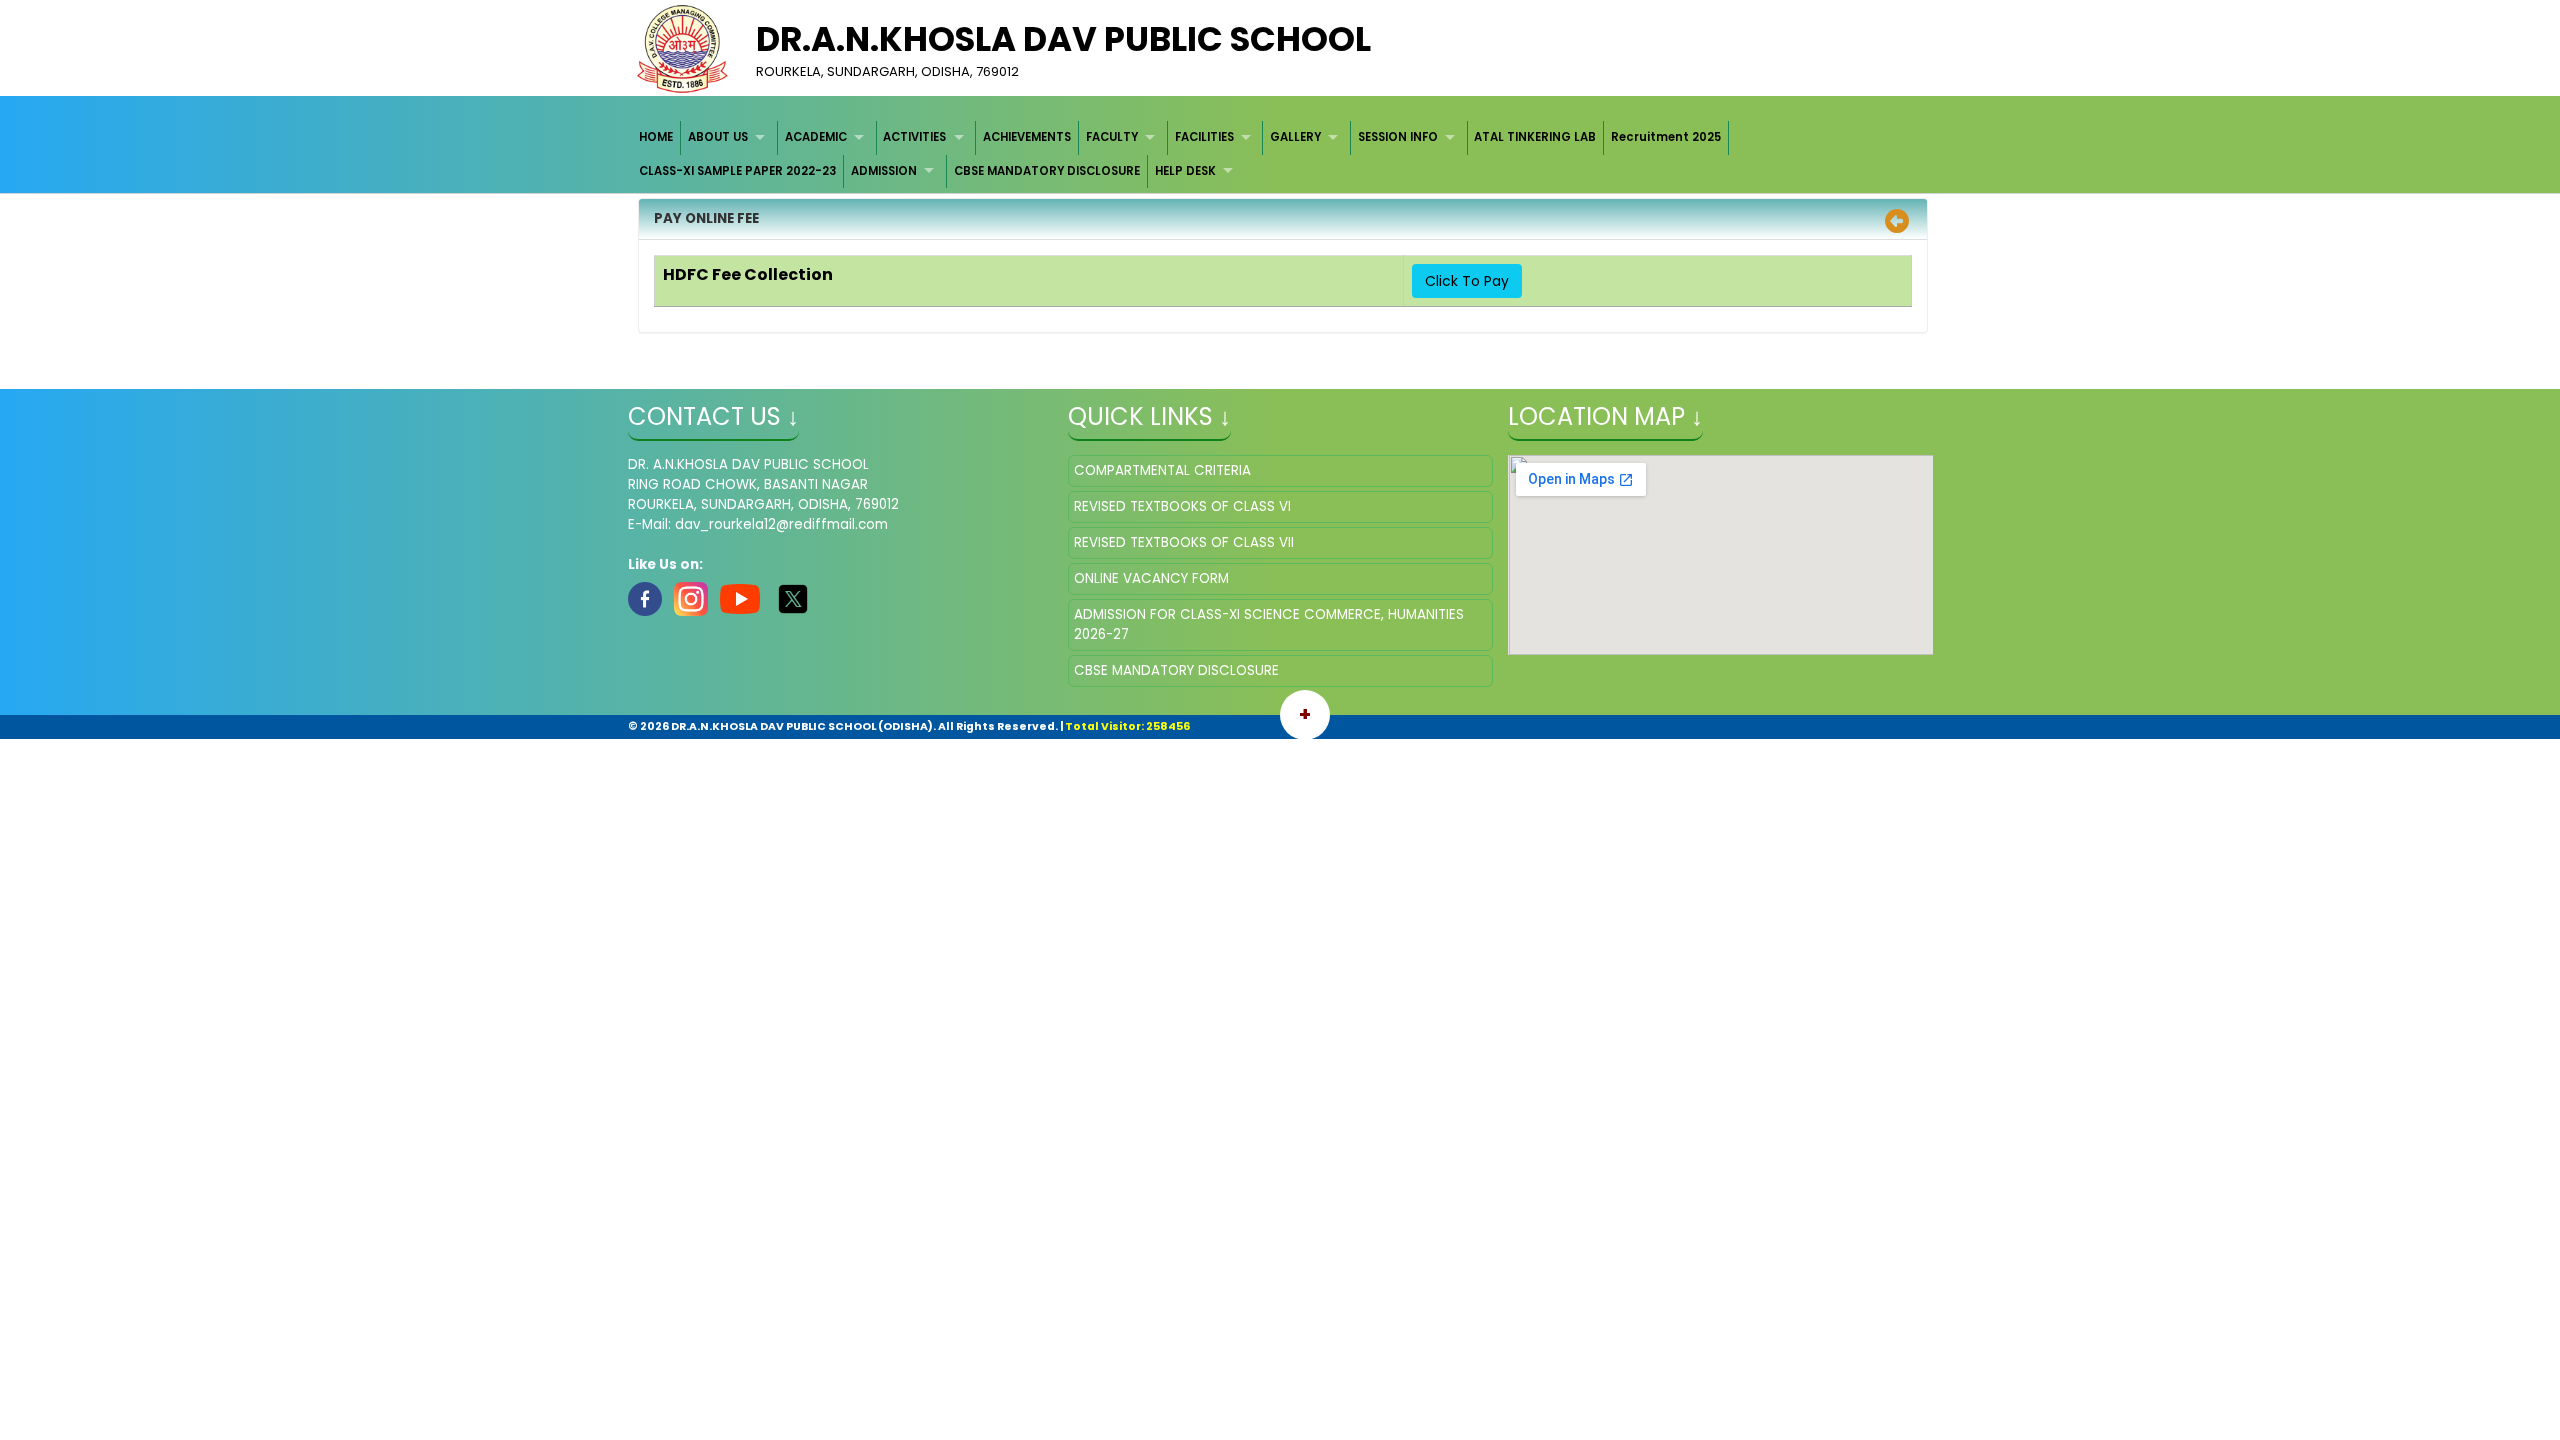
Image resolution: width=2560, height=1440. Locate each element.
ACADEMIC (816, 137)
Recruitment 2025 (1666, 137)
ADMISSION (884, 171)
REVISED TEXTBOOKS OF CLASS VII (1184, 542)
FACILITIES (1204, 137)
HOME (656, 137)
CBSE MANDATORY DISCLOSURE (1047, 171)
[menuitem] (657, 137)
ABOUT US (718, 137)
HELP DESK (1185, 171)
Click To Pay (1467, 281)
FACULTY (1112, 137)
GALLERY (1295, 137)
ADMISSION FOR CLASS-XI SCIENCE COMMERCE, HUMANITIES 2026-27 (1269, 624)
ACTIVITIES (914, 137)
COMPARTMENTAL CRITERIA (1162, 470)
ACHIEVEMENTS (1027, 137)
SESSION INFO (1398, 137)
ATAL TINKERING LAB (1535, 137)
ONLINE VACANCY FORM (1151, 578)
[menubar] (1280, 154)
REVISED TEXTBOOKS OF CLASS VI (1182, 506)
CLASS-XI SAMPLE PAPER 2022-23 (737, 171)
